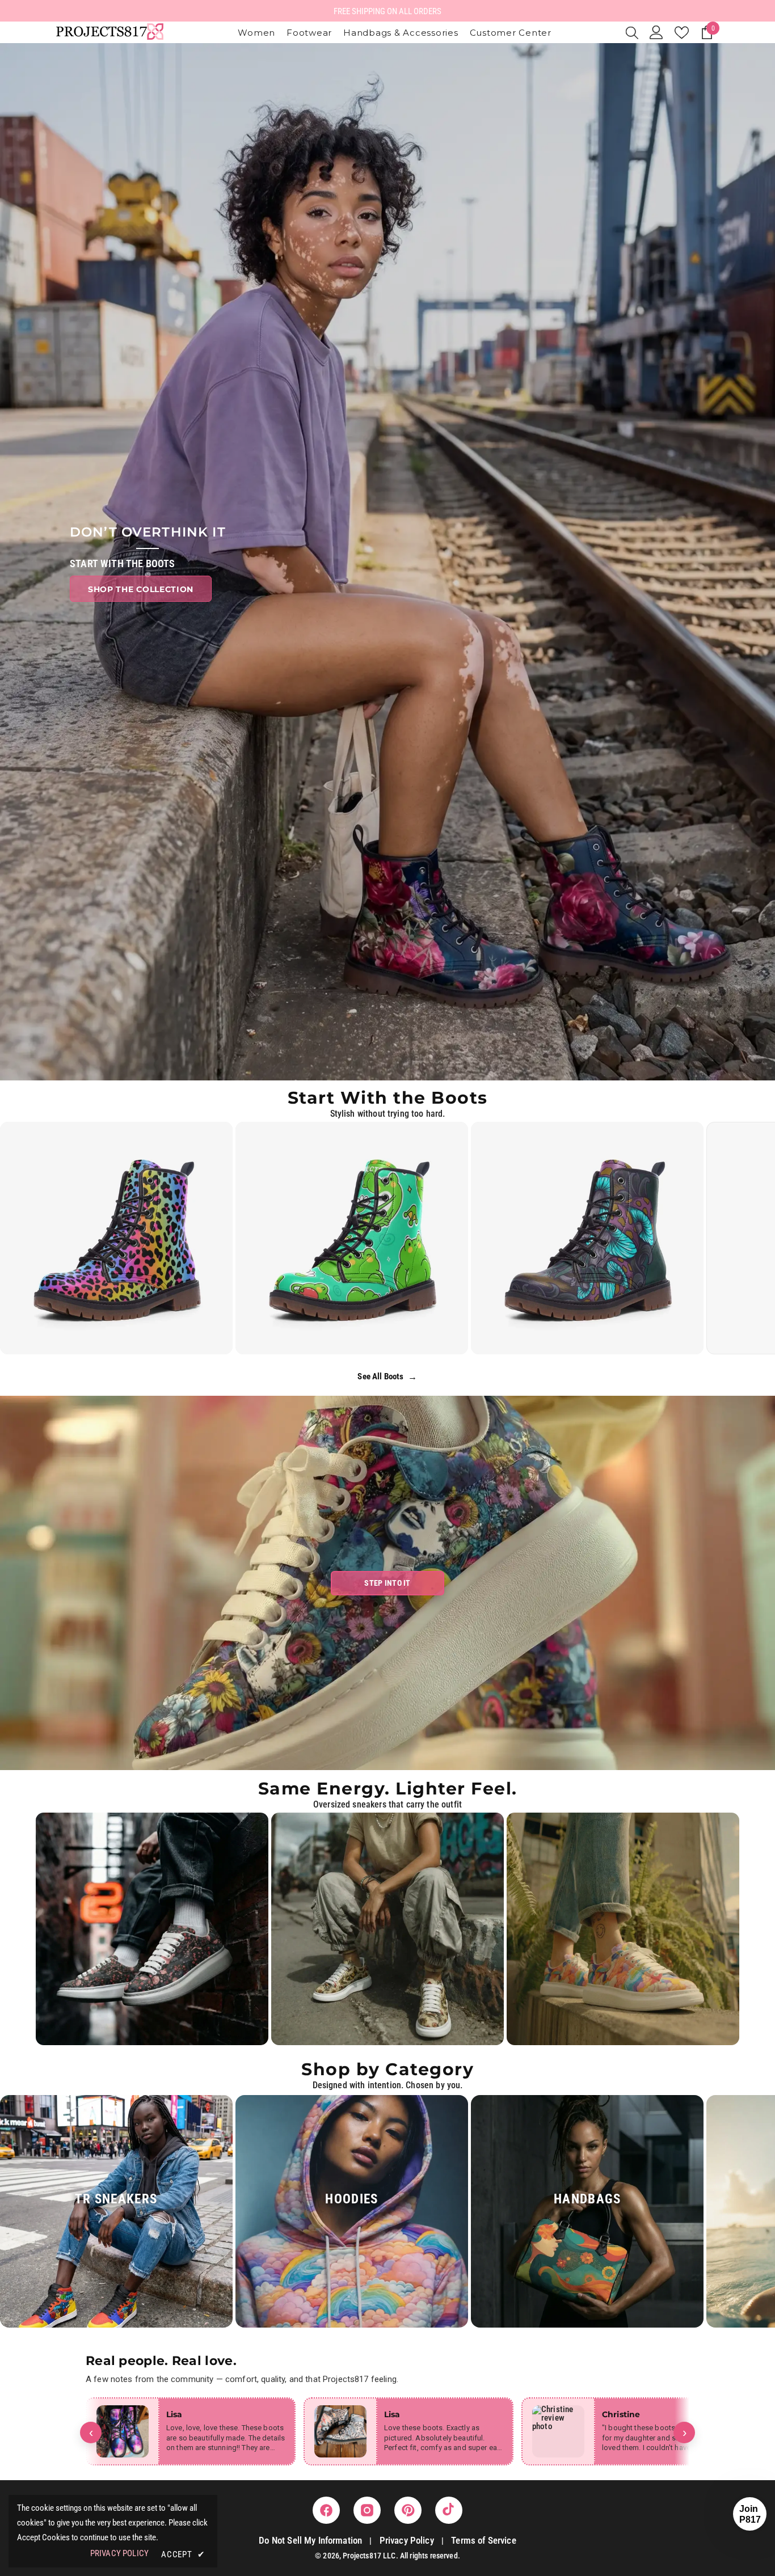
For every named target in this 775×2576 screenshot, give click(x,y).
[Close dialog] (458, 1168)
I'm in (388, 1357)
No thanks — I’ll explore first (388, 1393)
